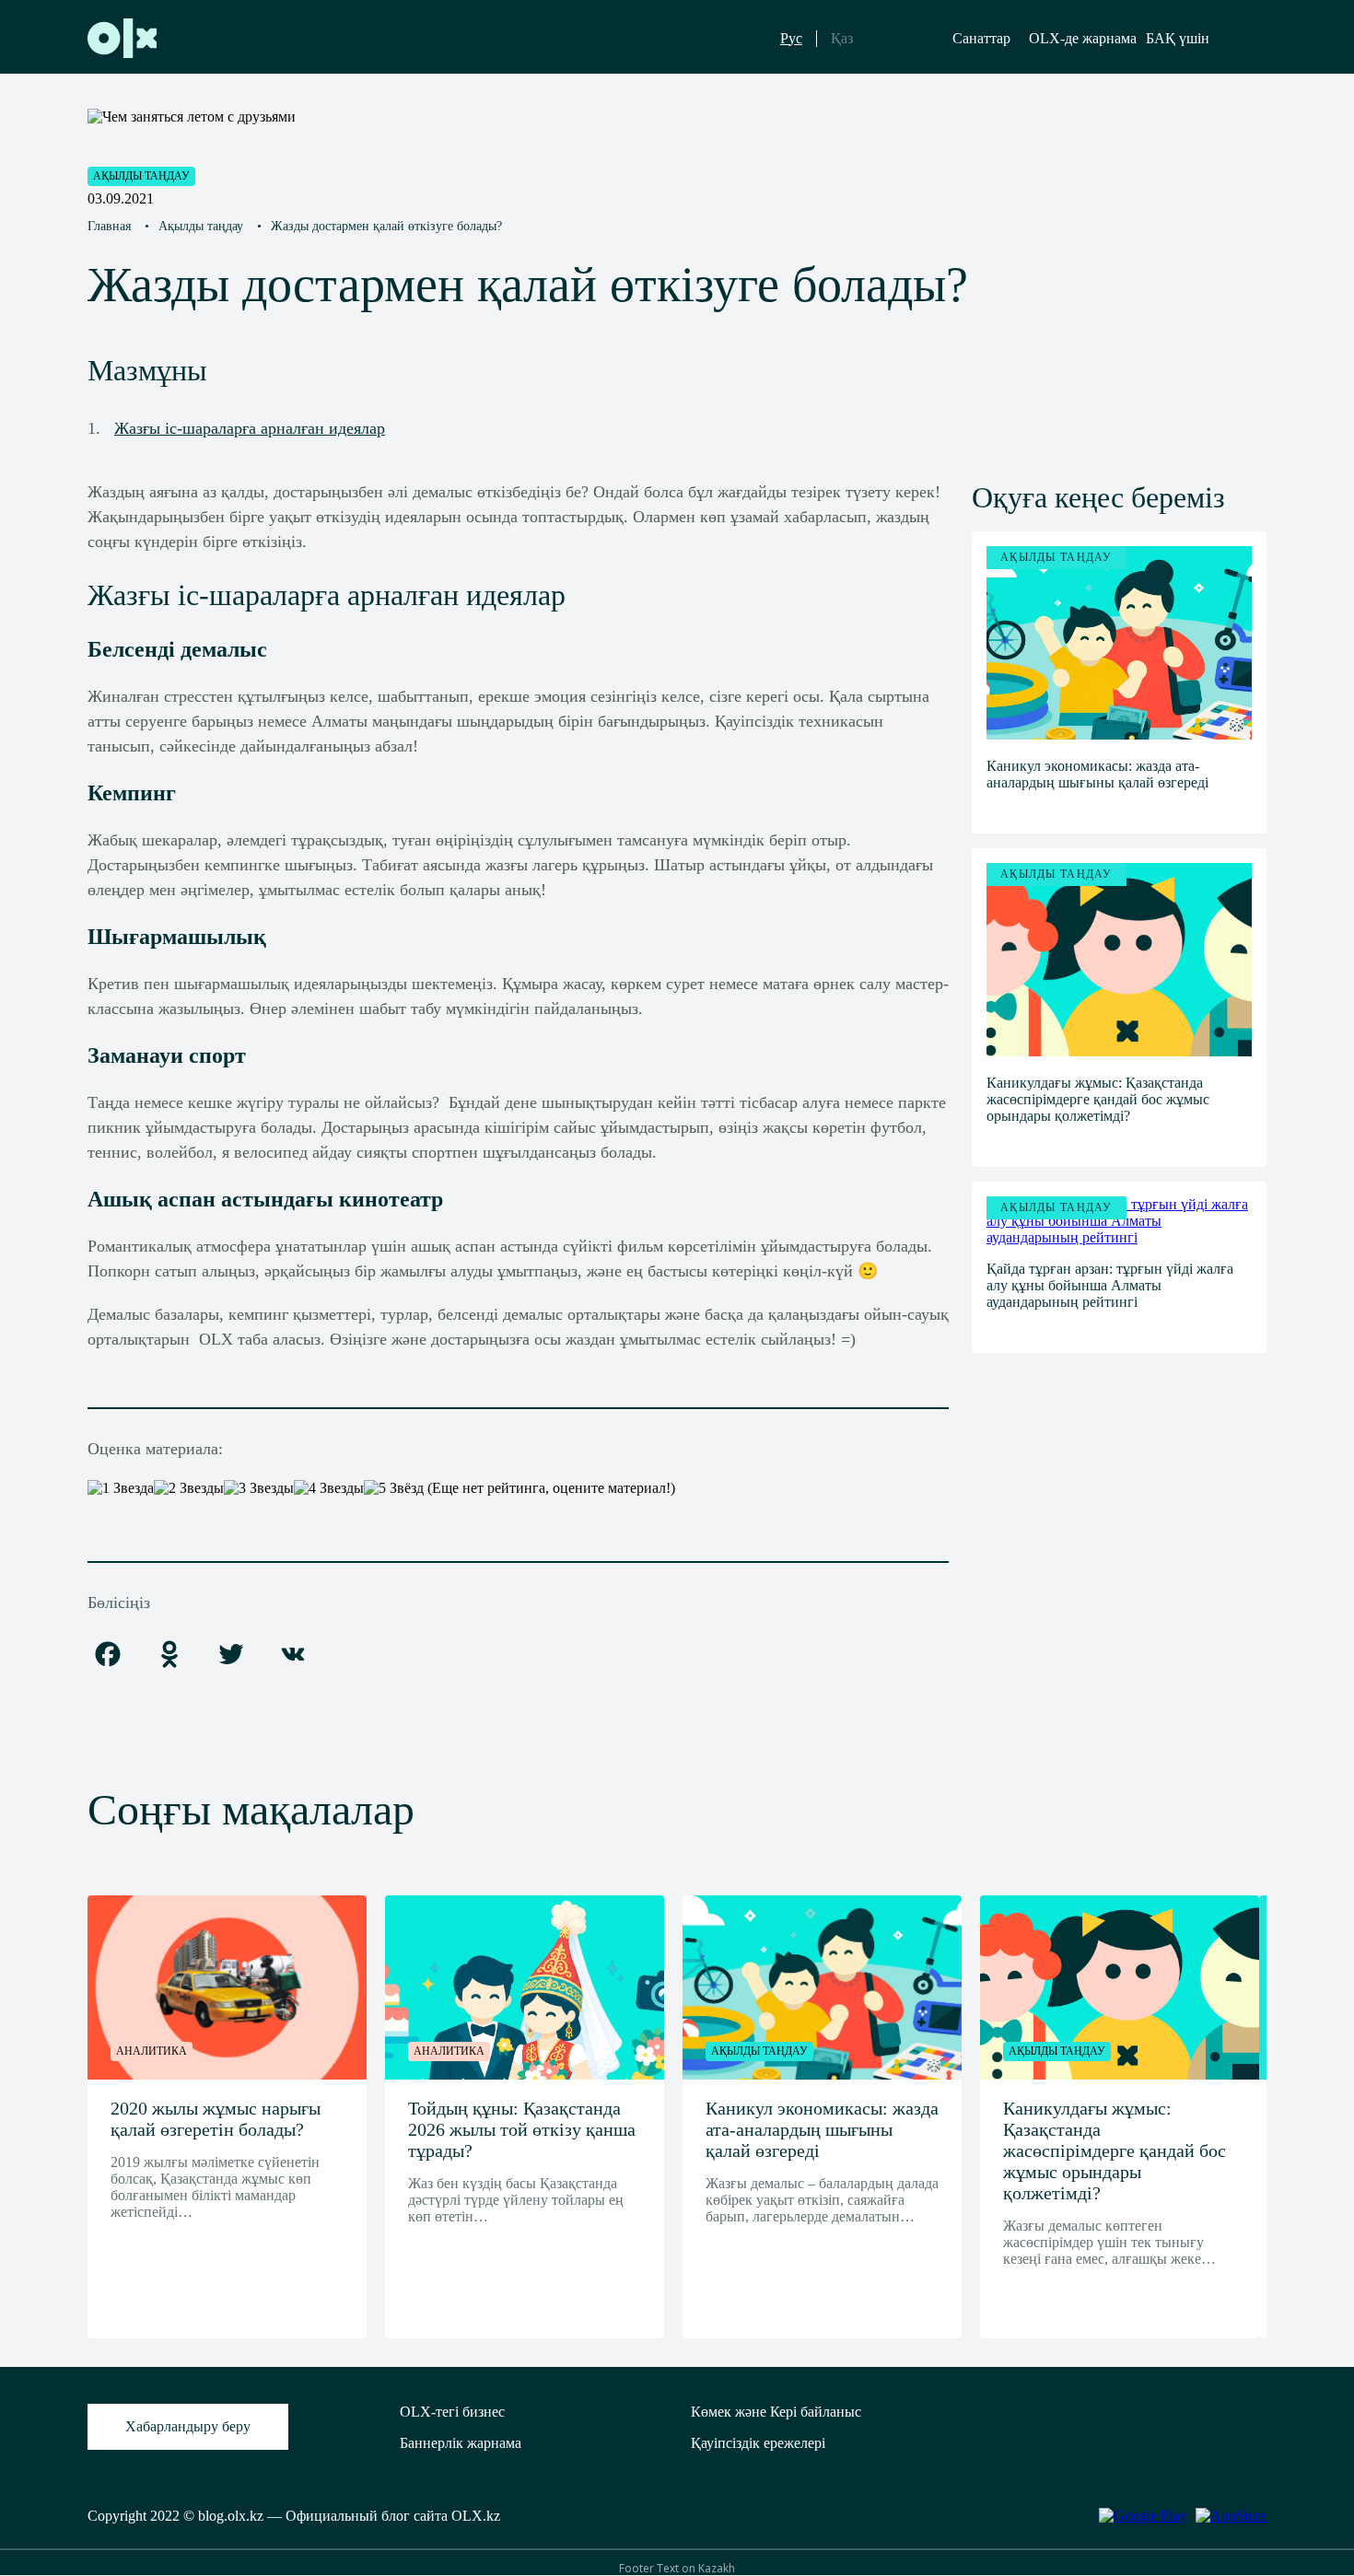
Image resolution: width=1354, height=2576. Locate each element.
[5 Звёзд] (394, 1488)
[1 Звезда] (121, 1488)
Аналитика (152, 2051)
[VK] (293, 1655)
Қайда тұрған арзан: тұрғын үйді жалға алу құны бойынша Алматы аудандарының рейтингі (1110, 1285)
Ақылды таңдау (141, 176)
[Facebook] (108, 1655)
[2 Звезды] (189, 1488)
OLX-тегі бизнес (452, 2412)
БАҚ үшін (1178, 38)
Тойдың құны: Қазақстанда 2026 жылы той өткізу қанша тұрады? (522, 2129)
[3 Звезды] (259, 1488)
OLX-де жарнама (1083, 38)
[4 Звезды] (329, 1488)
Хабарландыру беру (188, 2426)
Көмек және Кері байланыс (776, 2412)
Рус (791, 38)
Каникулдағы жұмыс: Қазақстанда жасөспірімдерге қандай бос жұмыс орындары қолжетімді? (1098, 1099)
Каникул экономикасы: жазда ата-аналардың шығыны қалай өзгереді (1097, 774)
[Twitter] (231, 1655)
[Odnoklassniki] (169, 1655)
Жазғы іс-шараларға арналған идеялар (250, 428)
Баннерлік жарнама (461, 2443)
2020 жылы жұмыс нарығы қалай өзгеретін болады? (216, 2119)
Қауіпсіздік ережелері (758, 2443)
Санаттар (981, 38)
